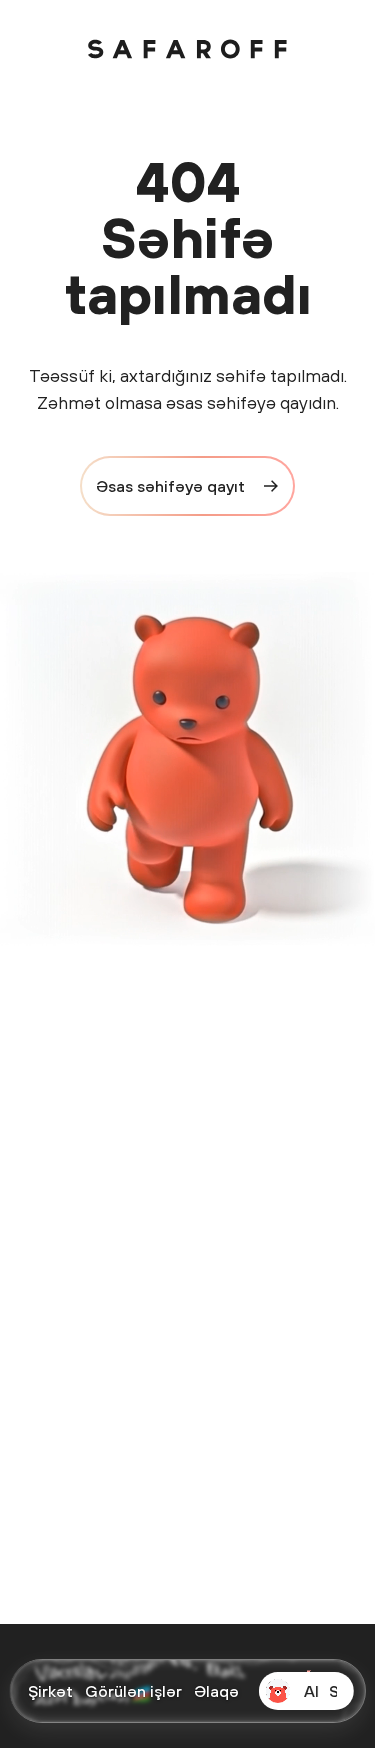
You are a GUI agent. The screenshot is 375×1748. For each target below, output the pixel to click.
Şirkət (50, 1691)
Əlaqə (216, 1691)
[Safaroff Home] (188, 49)
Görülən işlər (133, 1691)
